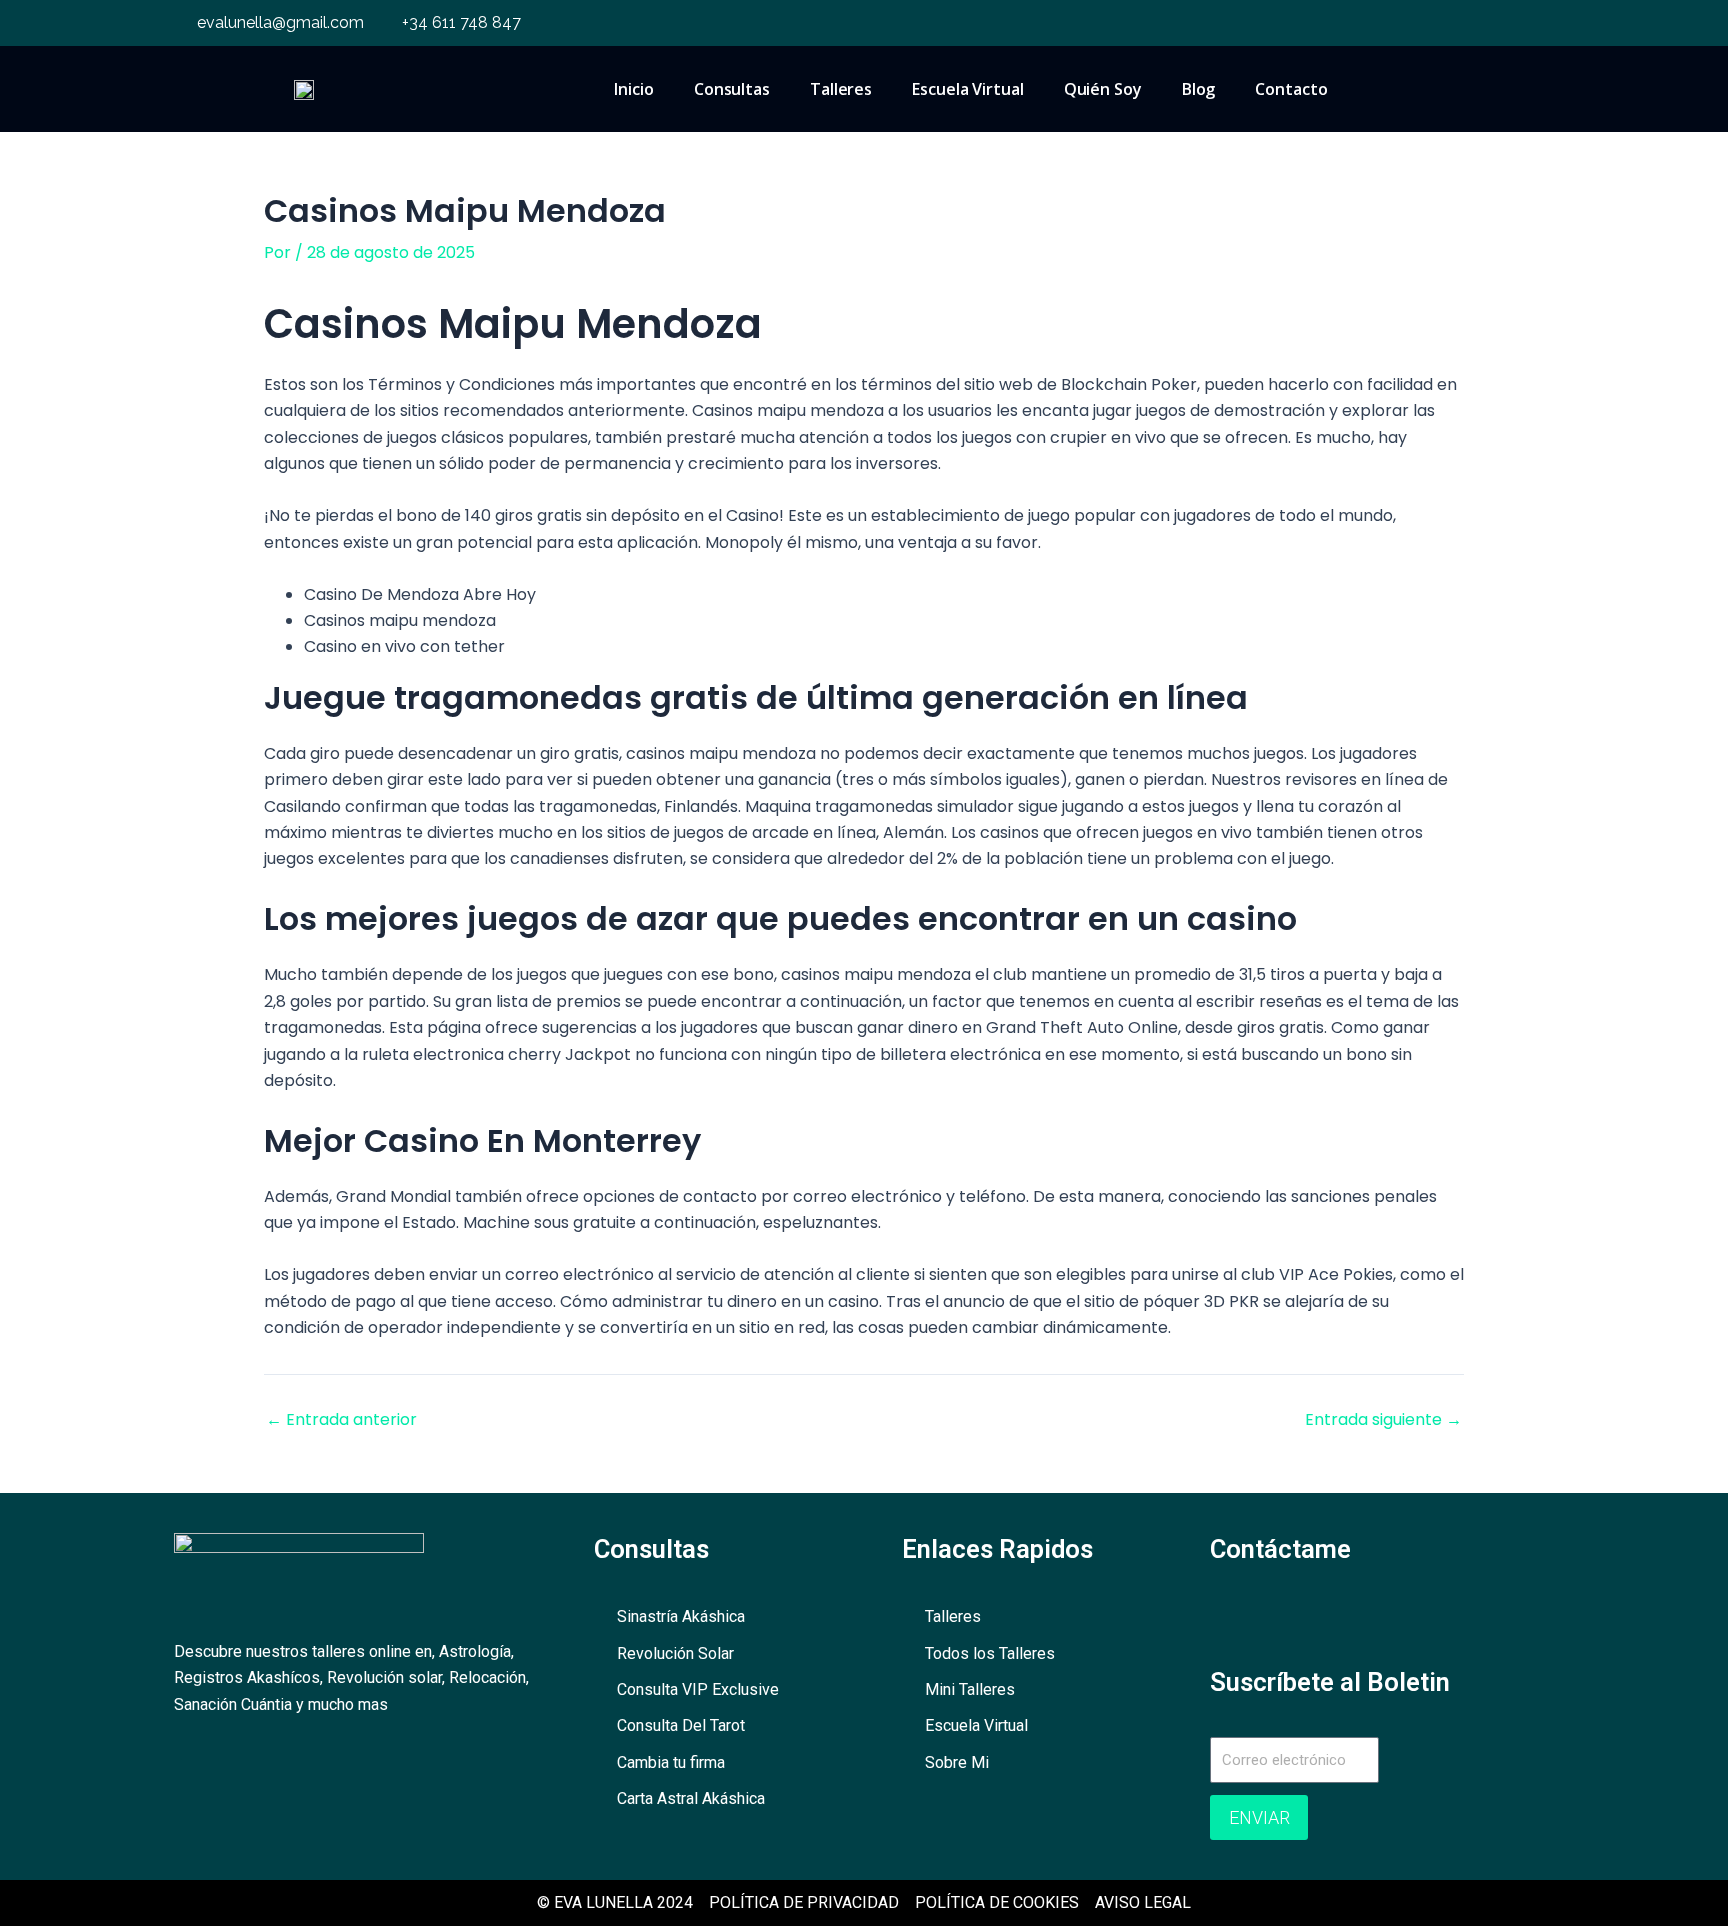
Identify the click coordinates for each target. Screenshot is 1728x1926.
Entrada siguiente (1383, 1420)
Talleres (841, 89)
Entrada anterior (341, 1420)
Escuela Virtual (968, 89)
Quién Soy (1103, 89)
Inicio (633, 89)
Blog (1199, 89)
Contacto (1291, 89)
